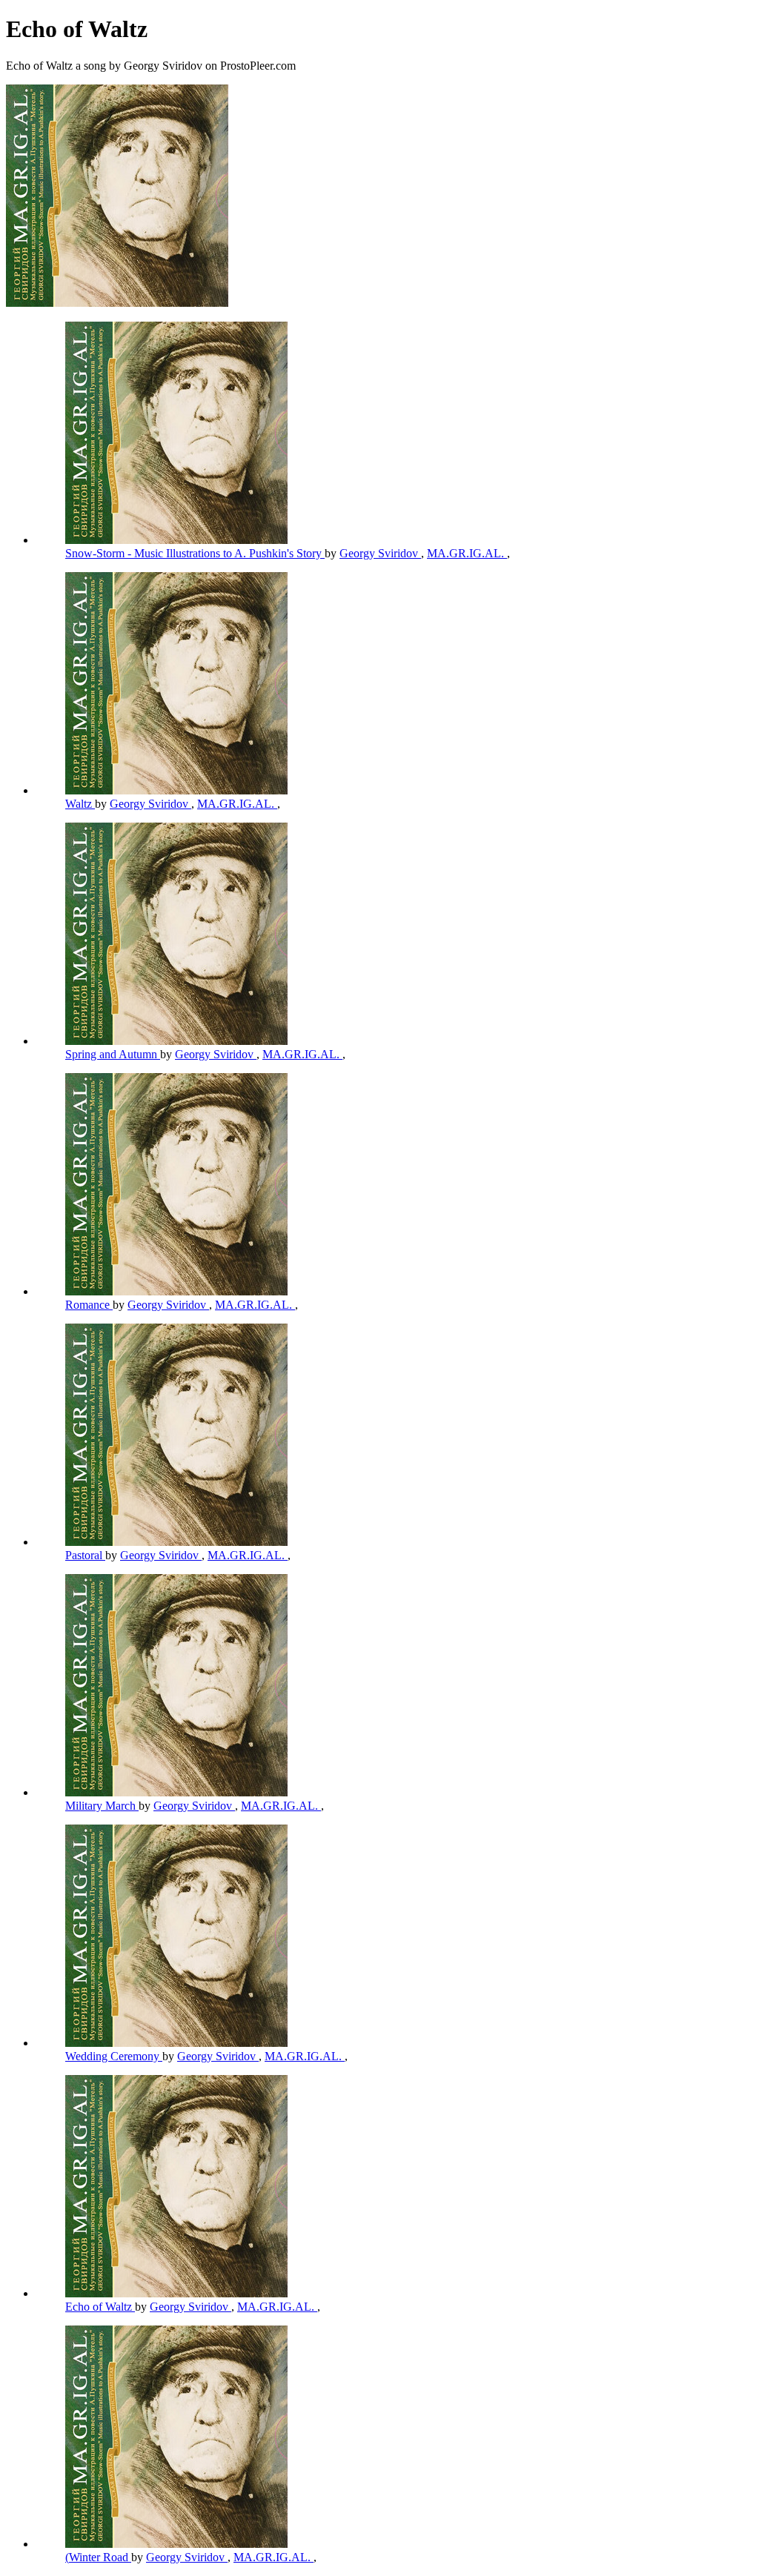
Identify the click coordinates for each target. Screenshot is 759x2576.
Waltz (80, 804)
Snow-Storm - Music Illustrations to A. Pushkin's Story (195, 553)
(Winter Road (98, 2557)
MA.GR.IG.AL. (467, 553)
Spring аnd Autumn (113, 1054)
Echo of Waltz (100, 2307)
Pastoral (85, 1555)
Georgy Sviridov (380, 553)
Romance (89, 1305)
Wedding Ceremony (114, 2056)
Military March (102, 1806)
